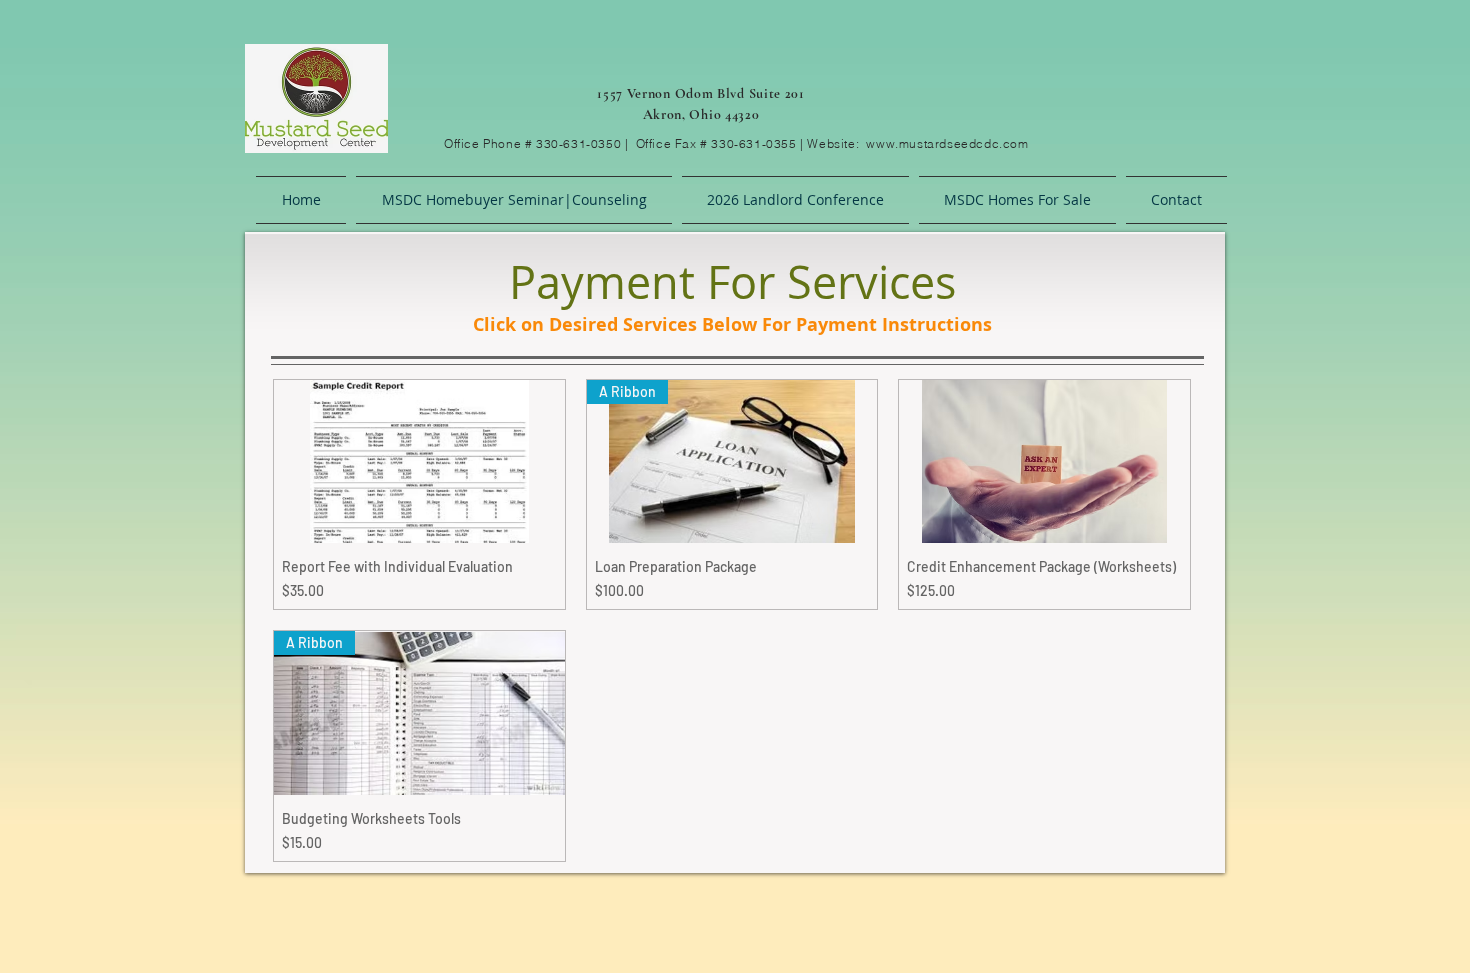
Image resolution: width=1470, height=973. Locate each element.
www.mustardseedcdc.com (947, 143)
